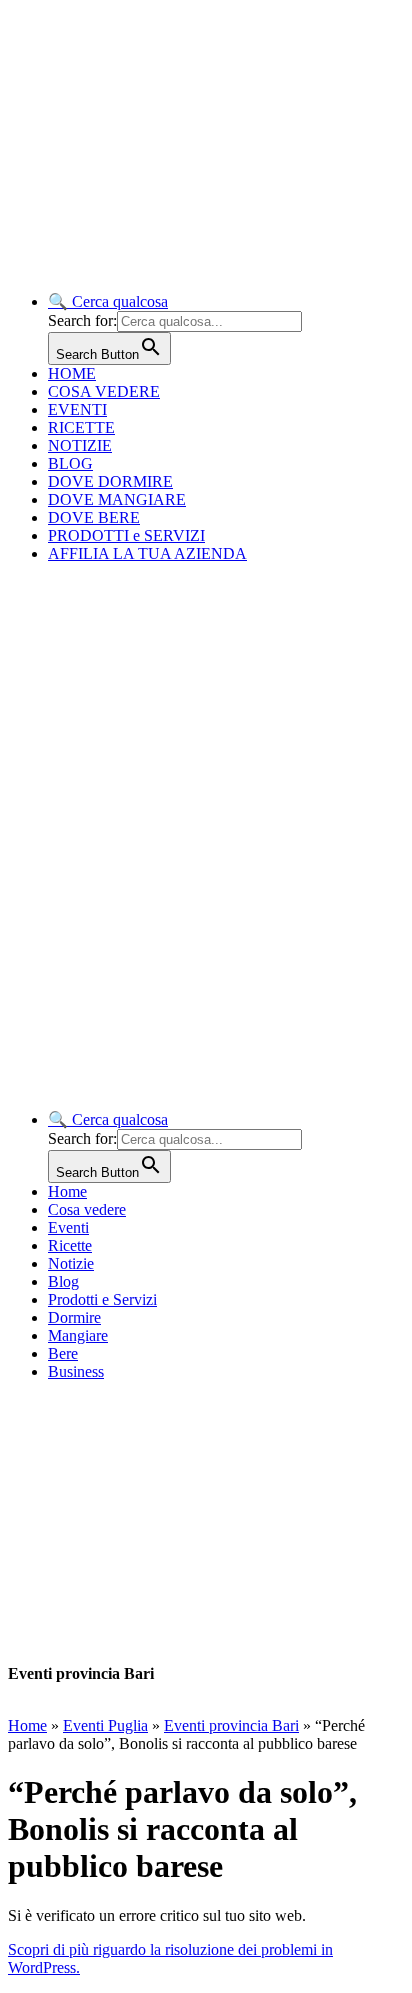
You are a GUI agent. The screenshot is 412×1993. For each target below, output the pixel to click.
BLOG (70, 463)
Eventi (68, 1227)
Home (67, 1191)
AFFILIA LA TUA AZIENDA (147, 553)
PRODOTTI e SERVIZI (126, 535)
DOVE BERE (94, 517)
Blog (63, 1281)
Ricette (70, 1245)
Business (76, 1371)
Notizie (71, 1263)
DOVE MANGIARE (117, 499)
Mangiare (78, 1335)
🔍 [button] (108, 301)
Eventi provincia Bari (231, 1725)
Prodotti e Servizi (102, 1299)
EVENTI (77, 409)
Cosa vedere (87, 1209)
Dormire (74, 1317)
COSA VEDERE (104, 391)
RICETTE (81, 427)
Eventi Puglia (105, 1725)
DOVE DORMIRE (110, 481)
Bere (63, 1353)
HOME (72, 373)
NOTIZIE (80, 445)
